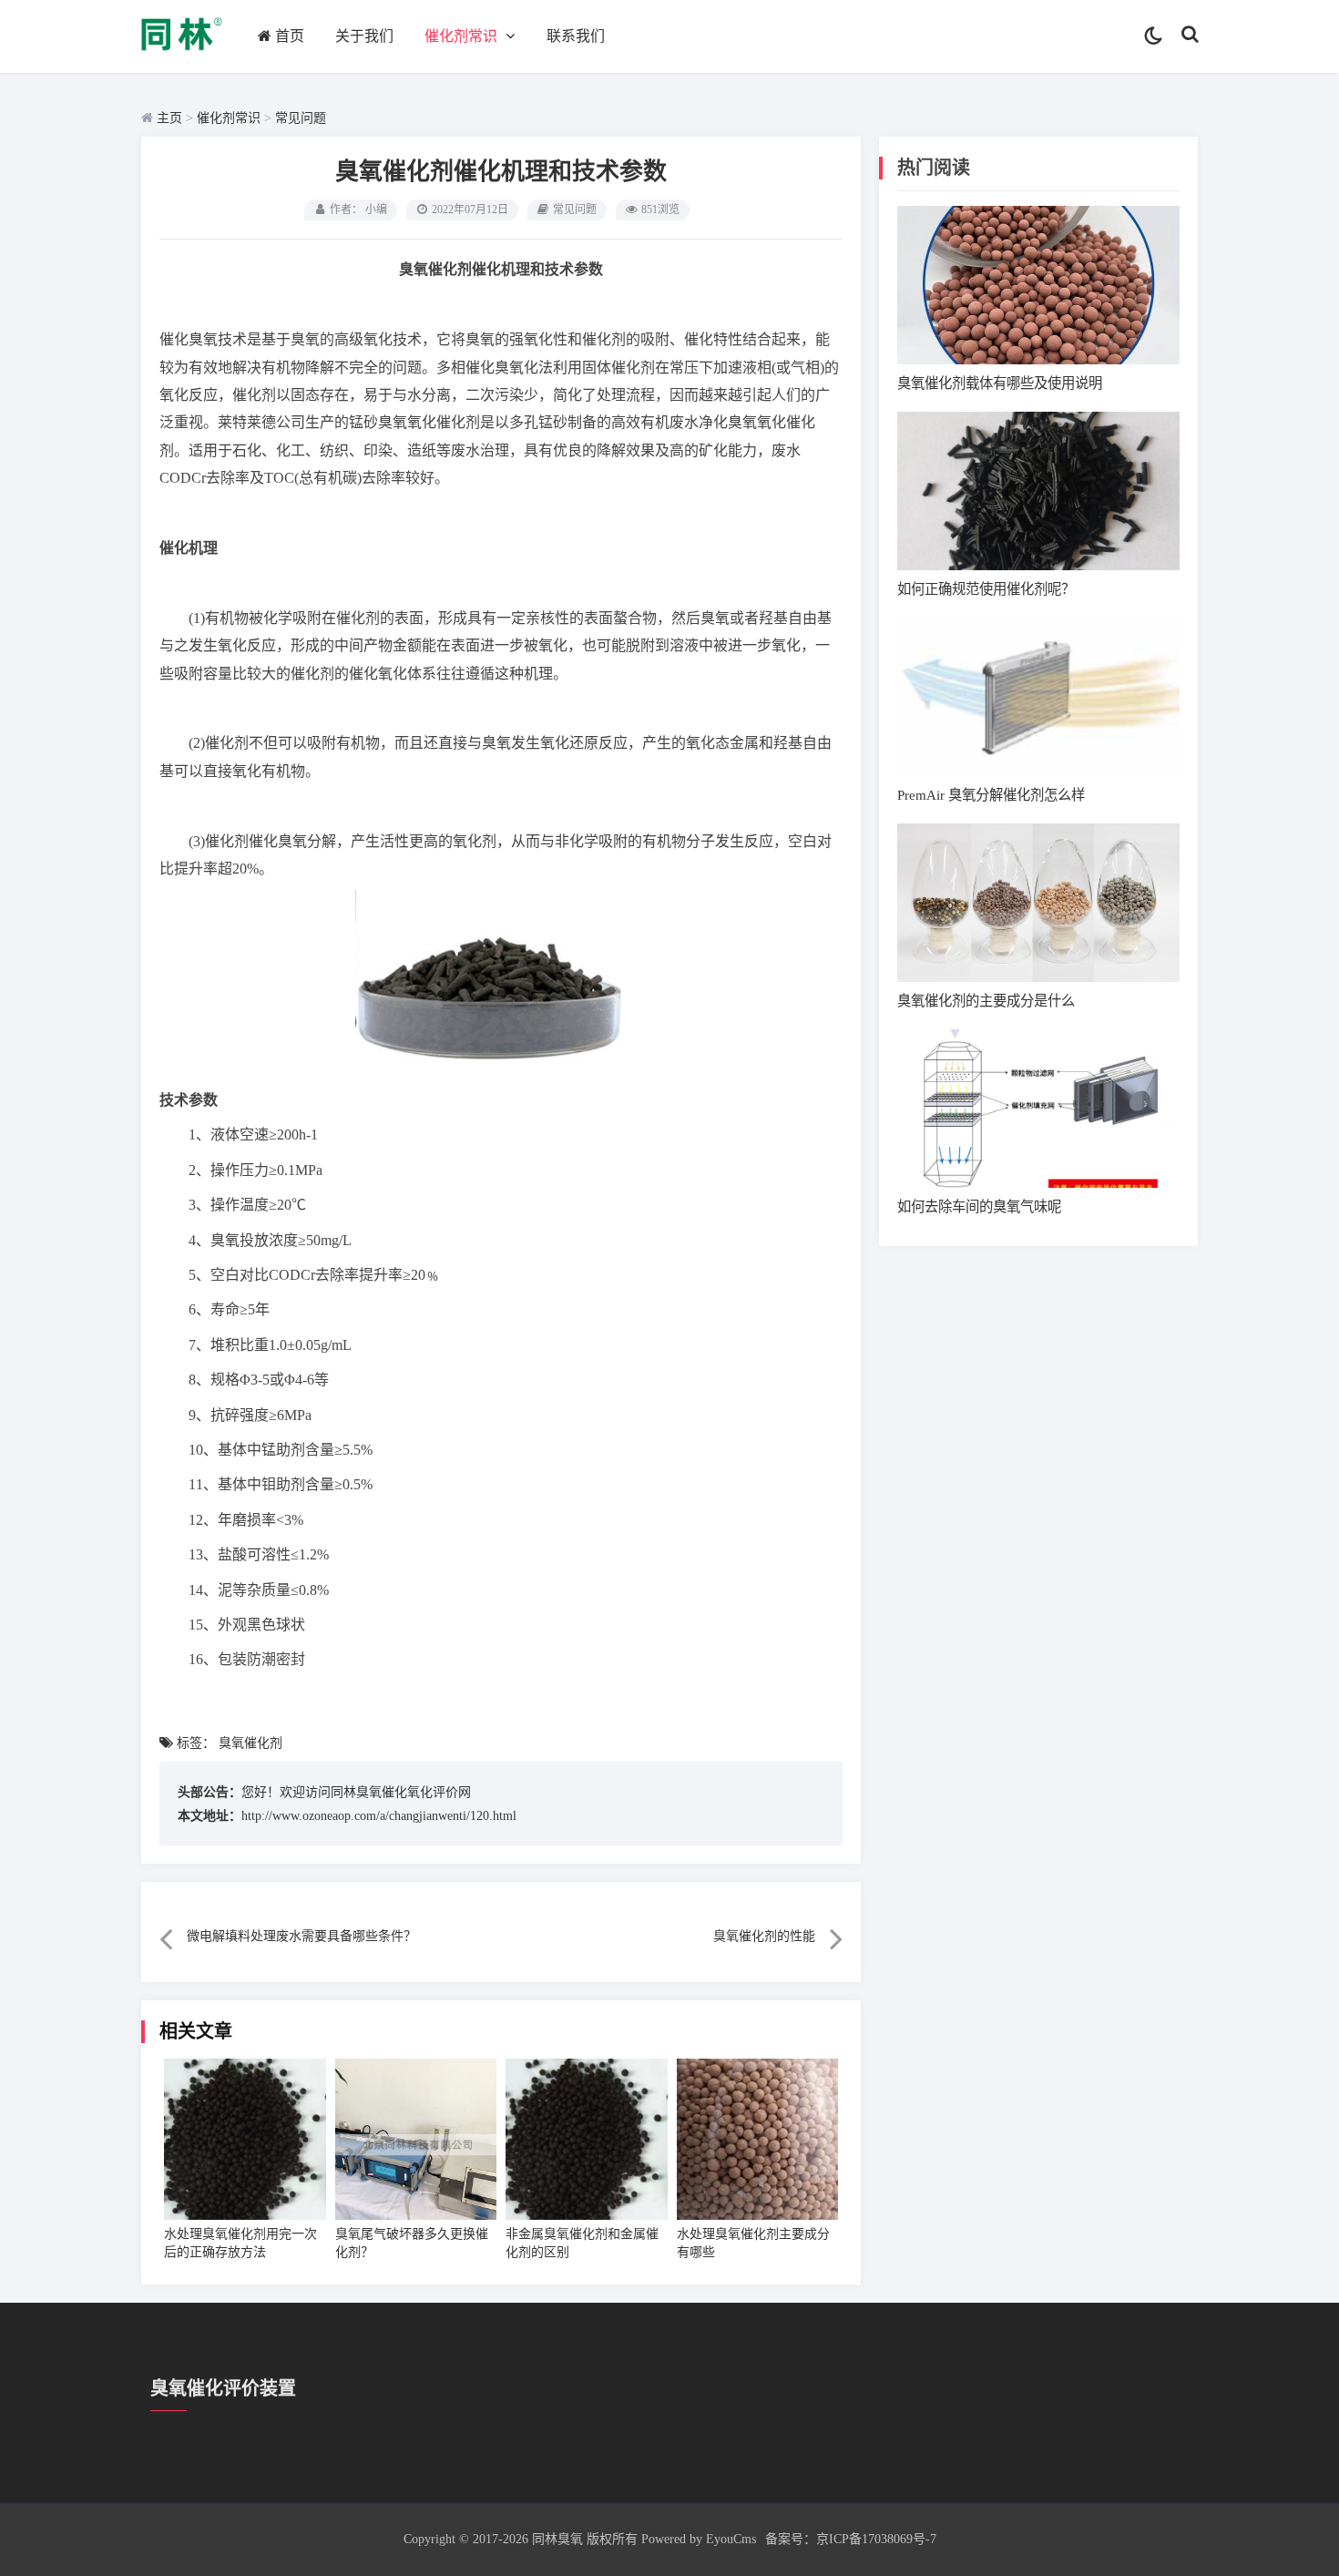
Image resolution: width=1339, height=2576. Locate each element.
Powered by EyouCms (697, 2539)
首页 (290, 36)
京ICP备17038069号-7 (876, 2539)
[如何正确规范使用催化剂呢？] (1038, 491)
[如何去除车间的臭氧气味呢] (1038, 1109)
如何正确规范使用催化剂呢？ (986, 589)
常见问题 (301, 118)
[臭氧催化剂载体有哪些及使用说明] (1038, 285)
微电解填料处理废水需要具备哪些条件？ (302, 1936)
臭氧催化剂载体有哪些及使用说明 (1000, 383)
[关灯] (1154, 36)
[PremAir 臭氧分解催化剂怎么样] (1038, 697)
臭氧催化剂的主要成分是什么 (986, 1001)
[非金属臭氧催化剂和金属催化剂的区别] (587, 2140)
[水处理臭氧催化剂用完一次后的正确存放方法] (245, 2140)
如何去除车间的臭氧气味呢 (979, 1206)
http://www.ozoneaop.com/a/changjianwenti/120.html (379, 1816)
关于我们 (364, 36)
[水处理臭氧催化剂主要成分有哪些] (758, 2140)
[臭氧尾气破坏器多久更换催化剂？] (416, 2140)
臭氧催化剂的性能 (764, 1936)
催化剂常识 (461, 36)
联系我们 (576, 36)
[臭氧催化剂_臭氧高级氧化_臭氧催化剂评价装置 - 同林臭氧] (182, 56)
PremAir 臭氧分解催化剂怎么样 (991, 795)
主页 (169, 118)
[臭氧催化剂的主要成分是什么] (1038, 903)
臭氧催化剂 (250, 1743)
